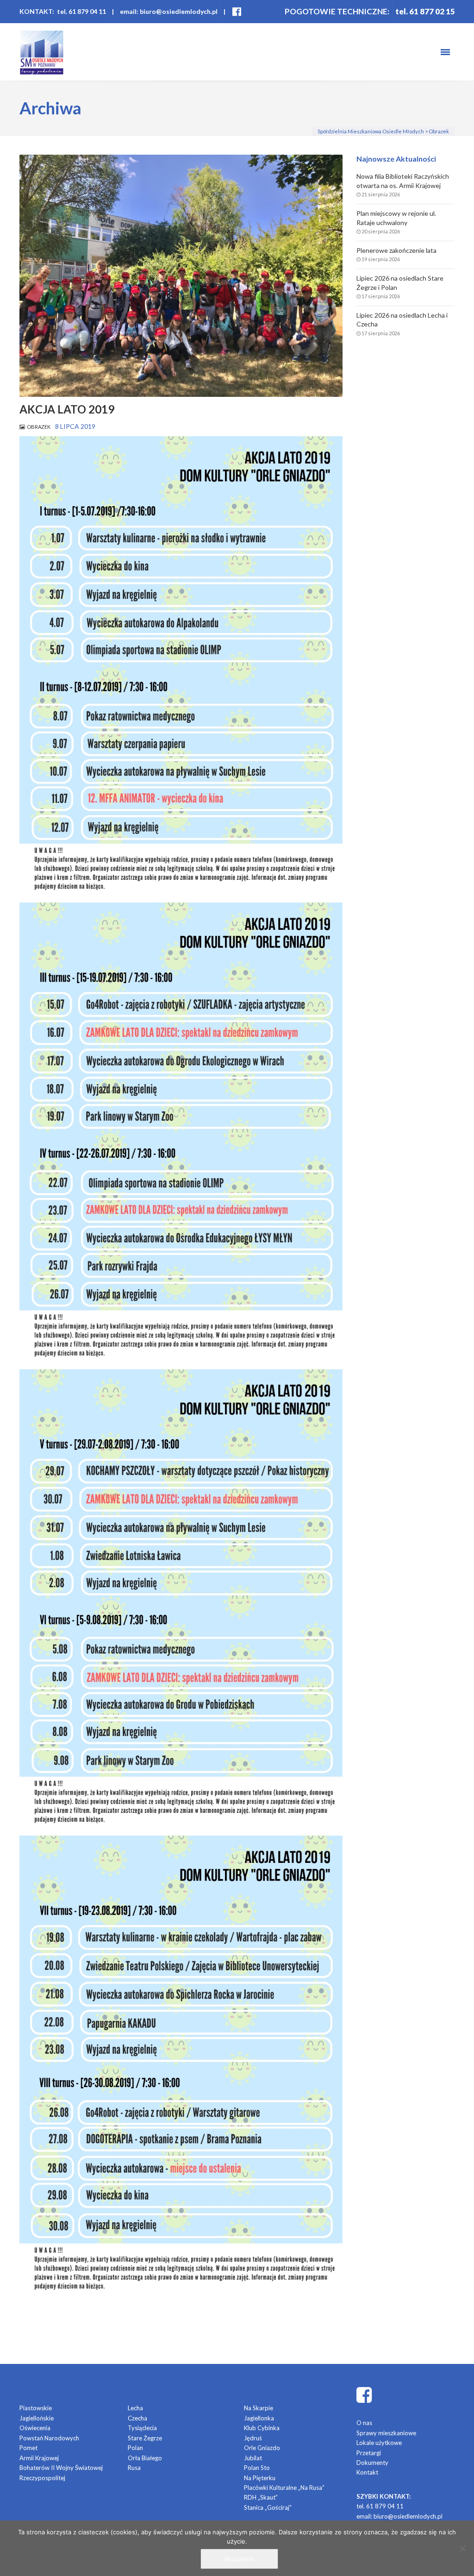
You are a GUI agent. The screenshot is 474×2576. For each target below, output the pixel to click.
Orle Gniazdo (262, 2448)
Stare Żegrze (145, 2438)
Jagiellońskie (37, 2418)
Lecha (135, 2408)
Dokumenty (372, 2463)
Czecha (137, 2418)
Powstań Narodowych (49, 2438)
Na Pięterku (260, 2478)
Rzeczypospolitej (42, 2478)
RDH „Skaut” (261, 2497)
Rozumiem (239, 2559)
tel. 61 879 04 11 (380, 2506)
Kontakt (367, 2472)
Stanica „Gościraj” (268, 2507)
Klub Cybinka (262, 2428)
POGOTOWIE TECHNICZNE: (337, 11)
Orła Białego (145, 2458)
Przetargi (369, 2453)
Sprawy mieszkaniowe (386, 2433)
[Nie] (462, 2548)
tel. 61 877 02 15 (425, 11)
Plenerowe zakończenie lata (396, 250)
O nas (364, 2423)
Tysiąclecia (142, 2428)
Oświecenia (35, 2428)
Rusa (134, 2468)
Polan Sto (257, 2468)
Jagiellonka (259, 2418)
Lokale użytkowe (379, 2443)
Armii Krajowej (39, 2458)
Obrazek (39, 427)
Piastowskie (36, 2408)
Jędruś (253, 2438)
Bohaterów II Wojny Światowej (61, 2468)
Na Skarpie (259, 2408)
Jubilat (253, 2458)
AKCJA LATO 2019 (67, 409)
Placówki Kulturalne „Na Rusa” (284, 2488)
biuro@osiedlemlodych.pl (408, 2516)
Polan (135, 2448)
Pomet (28, 2448)
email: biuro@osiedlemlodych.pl (169, 11)
